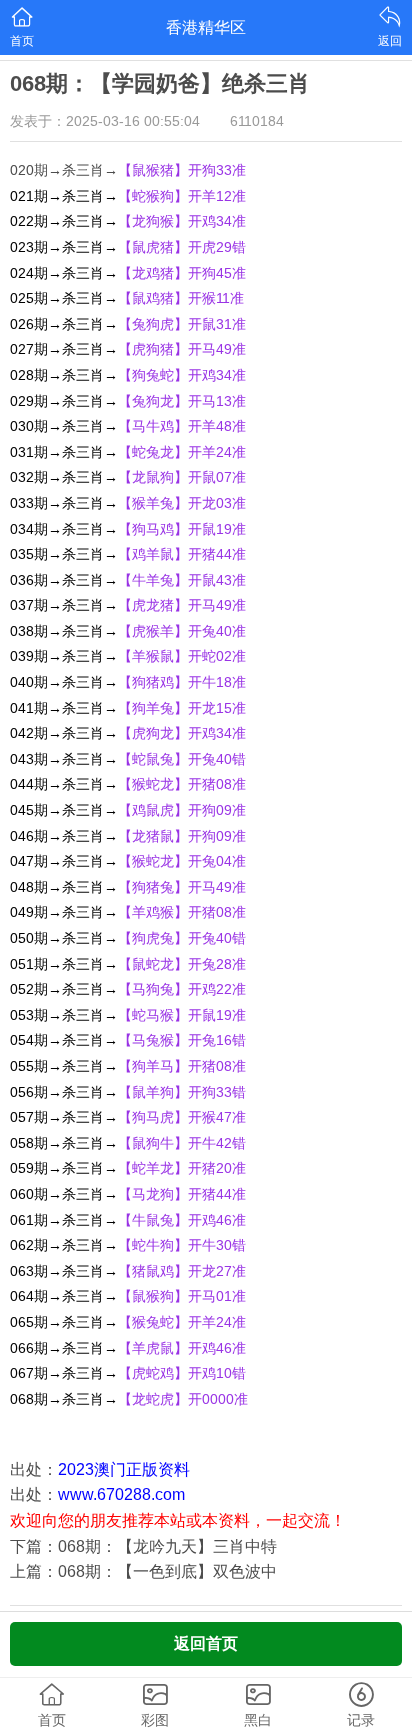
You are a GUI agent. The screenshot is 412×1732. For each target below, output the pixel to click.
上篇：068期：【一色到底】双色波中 (143, 1571)
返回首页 (206, 1643)
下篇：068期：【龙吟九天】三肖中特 (143, 1546)
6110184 (257, 121)
